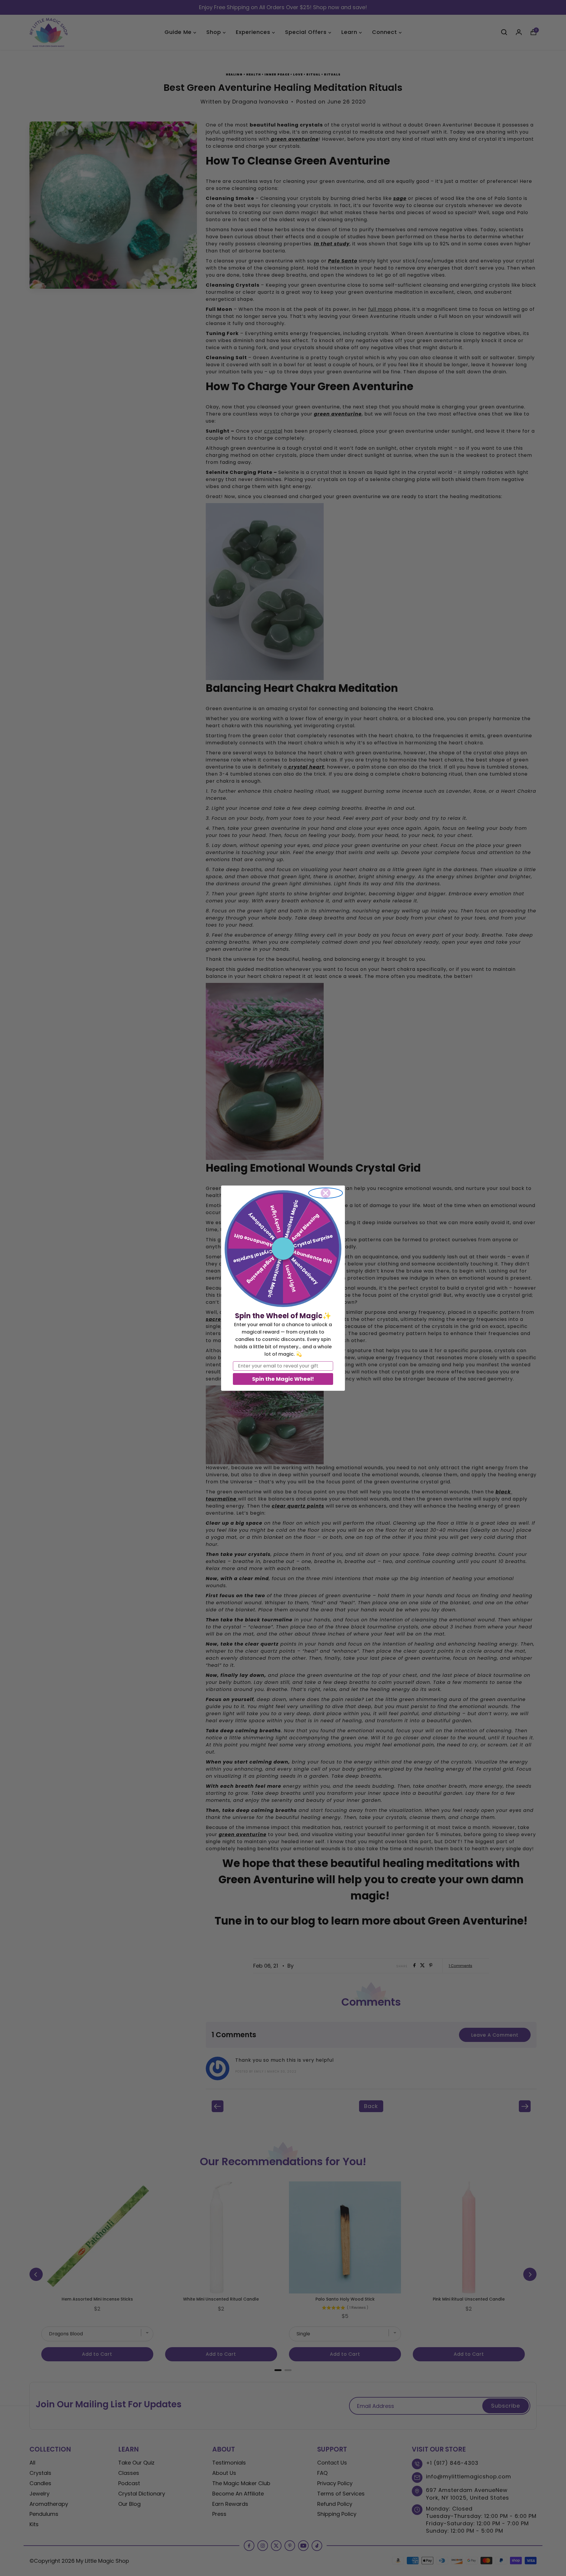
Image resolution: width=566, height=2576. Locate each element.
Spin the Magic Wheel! (283, 1379)
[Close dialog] (326, 1193)
